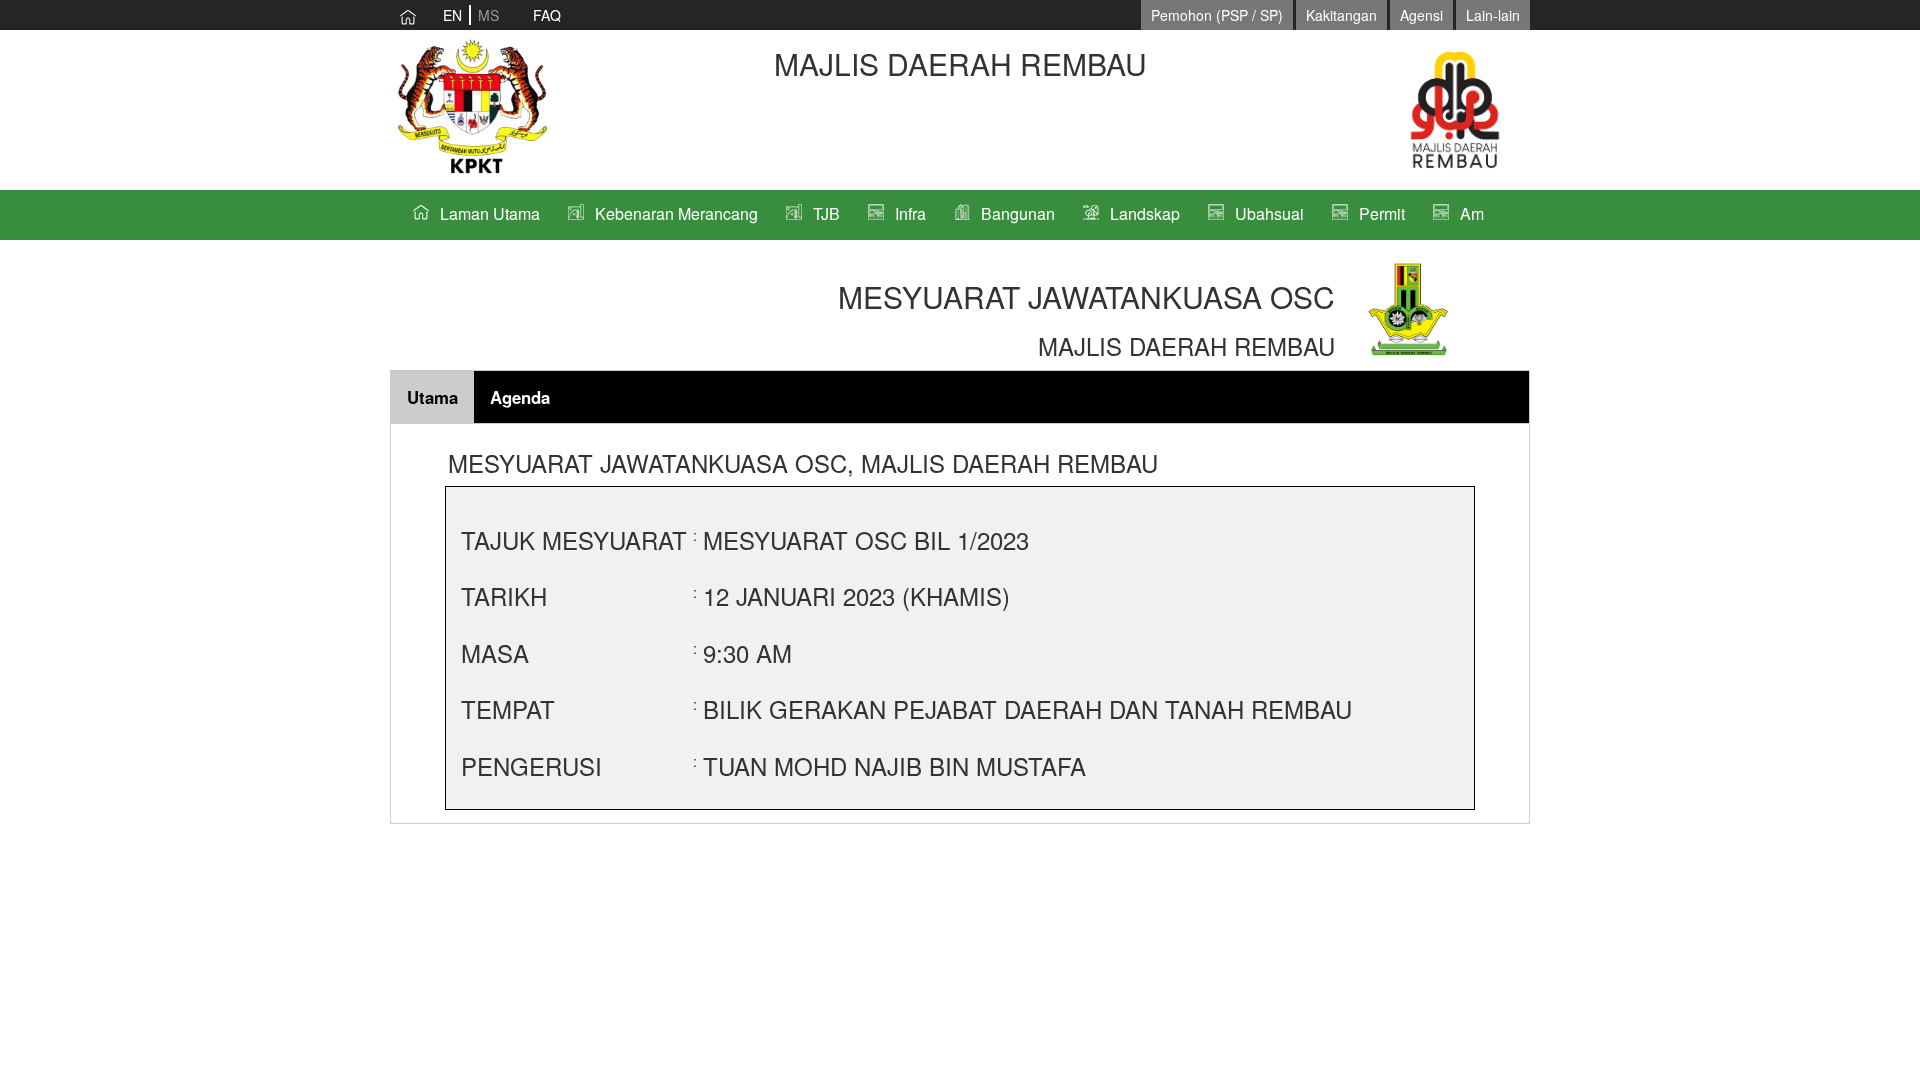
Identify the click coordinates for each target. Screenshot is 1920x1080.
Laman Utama (490, 213)
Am (1472, 213)
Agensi (1421, 15)
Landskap (1145, 213)
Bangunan (1018, 213)
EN (452, 15)
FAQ (547, 15)
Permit (1382, 213)
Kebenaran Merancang (676, 213)
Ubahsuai (1269, 213)
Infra (910, 213)
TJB (826, 213)
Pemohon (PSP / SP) (1217, 15)
